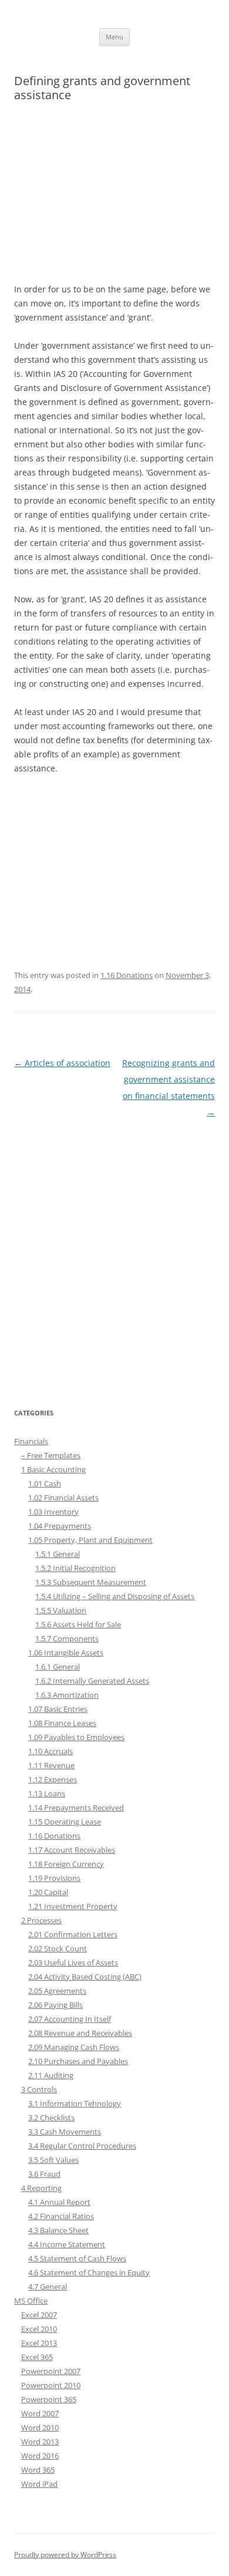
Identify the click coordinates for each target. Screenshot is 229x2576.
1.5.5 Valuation (61, 1610)
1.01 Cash (45, 1483)
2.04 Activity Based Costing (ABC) (85, 1977)
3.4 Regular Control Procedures (82, 2146)
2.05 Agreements (57, 1991)
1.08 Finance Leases (62, 1723)
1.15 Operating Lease (65, 1822)
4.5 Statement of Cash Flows (77, 2258)
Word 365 (38, 2470)
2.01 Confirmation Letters (73, 1934)
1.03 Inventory (53, 1512)
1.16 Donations (127, 975)
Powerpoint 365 (49, 2399)
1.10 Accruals (50, 1751)
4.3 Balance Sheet (58, 2230)
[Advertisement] (114, 198)
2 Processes (41, 1920)
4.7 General (48, 2287)
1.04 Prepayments (60, 1526)
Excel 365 (37, 2357)
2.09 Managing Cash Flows (74, 2047)
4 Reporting (41, 2188)
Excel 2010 (39, 2329)
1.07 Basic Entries (58, 1709)
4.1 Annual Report (59, 2202)
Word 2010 (40, 2427)
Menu (114, 37)
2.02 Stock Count (58, 1948)
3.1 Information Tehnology (75, 2103)
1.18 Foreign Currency (66, 1864)
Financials (31, 1441)
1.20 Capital (48, 1892)
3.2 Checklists (51, 2118)
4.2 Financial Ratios (61, 2216)
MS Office (31, 2301)
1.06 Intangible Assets (66, 1653)
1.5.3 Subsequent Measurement (91, 1582)
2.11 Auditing (51, 2075)
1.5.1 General (58, 1554)
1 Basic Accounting (53, 1469)
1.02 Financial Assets (63, 1498)
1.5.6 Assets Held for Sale (78, 1624)
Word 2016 (40, 2456)
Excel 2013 (39, 2343)
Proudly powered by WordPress (65, 2555)
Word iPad (39, 2484)
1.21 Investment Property (73, 1906)
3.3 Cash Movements (65, 2132)
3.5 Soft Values (53, 2160)
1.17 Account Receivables (72, 1850)
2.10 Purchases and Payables (78, 2061)
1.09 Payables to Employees (76, 1737)
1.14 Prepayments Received (76, 1808)
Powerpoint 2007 (51, 2371)
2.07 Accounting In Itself (70, 2019)
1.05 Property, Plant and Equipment (90, 1540)
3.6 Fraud (44, 2174)
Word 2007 (40, 2413)
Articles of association (62, 1063)
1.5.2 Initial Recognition (75, 1568)
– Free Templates (51, 1455)
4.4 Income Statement (67, 2244)
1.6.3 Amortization (67, 1695)
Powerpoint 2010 (51, 2385)
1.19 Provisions (54, 1878)
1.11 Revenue (51, 1765)
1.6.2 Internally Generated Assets (92, 1681)
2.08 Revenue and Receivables (80, 2033)
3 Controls (39, 2089)
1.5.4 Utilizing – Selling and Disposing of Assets (115, 1596)
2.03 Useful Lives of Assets (73, 1963)
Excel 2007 (39, 2315)
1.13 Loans (47, 1793)
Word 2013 (40, 2442)
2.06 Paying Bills (55, 2005)
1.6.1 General (58, 1667)
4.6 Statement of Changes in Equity (89, 2272)
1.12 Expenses (53, 1779)
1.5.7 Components (67, 1638)
